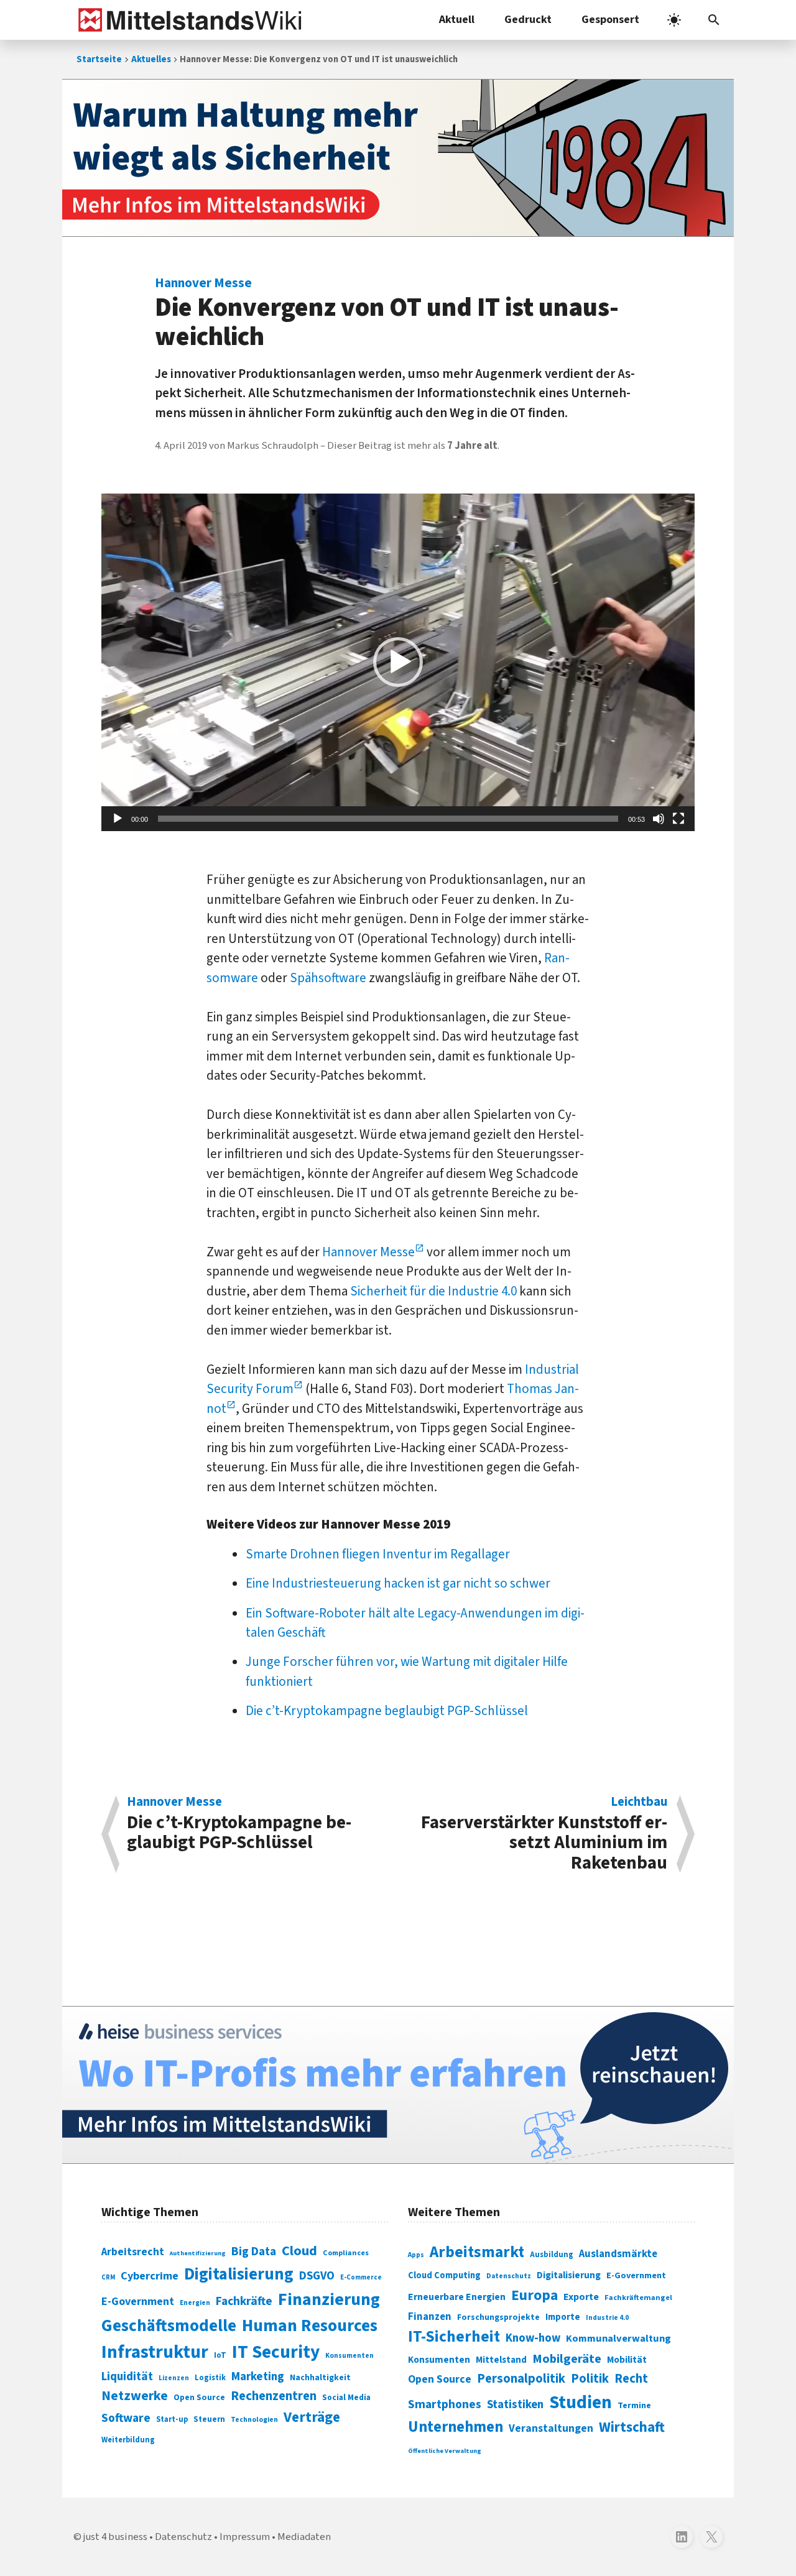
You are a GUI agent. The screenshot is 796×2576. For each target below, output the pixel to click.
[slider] (388, 819)
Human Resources (310, 2326)
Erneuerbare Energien (457, 2297)
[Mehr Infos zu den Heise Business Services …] (398, 2085)
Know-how (533, 2338)
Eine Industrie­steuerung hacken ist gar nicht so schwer (398, 1583)
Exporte (581, 2297)
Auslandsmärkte (618, 2254)
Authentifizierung (198, 2253)
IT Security (276, 2352)
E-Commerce (361, 2277)
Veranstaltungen (551, 2428)
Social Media (346, 2397)
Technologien (254, 2420)
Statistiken (515, 2404)
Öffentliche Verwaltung (445, 2451)
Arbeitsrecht (133, 2252)
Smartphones (445, 2404)
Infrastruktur (155, 2352)
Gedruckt (528, 20)
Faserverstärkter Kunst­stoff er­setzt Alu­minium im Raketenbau (544, 1834)
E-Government (138, 2302)
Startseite (99, 59)
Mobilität (627, 2360)
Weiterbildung (128, 2440)
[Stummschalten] (659, 819)
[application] (398, 663)
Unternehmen (456, 2427)
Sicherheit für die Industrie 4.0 (433, 1291)
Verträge (312, 2417)
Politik (590, 2379)
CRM (108, 2277)
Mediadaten (304, 2537)
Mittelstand (501, 2360)
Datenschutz (509, 2276)
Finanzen (430, 2317)
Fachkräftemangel (638, 2298)
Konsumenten (349, 2356)
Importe (563, 2317)
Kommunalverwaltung (618, 2339)
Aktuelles (151, 59)
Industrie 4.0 (607, 2317)
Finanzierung (329, 2299)
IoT (220, 2355)
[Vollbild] (678, 819)
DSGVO (317, 2276)
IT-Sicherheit (454, 2337)
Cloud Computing (444, 2275)
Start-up (172, 2419)
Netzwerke (135, 2396)
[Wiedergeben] (118, 819)
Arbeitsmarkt (477, 2252)
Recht (631, 2379)
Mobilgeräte (567, 2359)
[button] (714, 20)
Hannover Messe (368, 1252)
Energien (195, 2303)
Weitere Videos (252, 1524)
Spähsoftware (328, 978)
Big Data (254, 2252)
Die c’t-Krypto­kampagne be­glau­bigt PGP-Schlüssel (387, 1711)
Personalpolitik (521, 2379)
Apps (416, 2255)
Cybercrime (150, 2276)
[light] (674, 20)
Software (126, 2418)
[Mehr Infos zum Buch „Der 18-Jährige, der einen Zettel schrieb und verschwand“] (398, 158)
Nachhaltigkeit (320, 2378)
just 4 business (115, 2537)
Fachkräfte (244, 2301)
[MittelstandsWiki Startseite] (187, 20)
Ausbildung (552, 2255)
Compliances (346, 2253)
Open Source (199, 2397)
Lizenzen (174, 2378)
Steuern (209, 2419)
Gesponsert (610, 20)
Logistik (210, 2378)
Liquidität (127, 2377)
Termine (634, 2406)
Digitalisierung (239, 2275)
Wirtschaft (632, 2427)
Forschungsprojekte (498, 2317)
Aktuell (457, 20)
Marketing (258, 2377)
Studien (581, 2403)
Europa (535, 2295)
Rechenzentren (274, 2396)
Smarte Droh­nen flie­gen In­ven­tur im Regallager (378, 1554)
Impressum (245, 2537)
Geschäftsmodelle (169, 2326)
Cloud (299, 2251)
